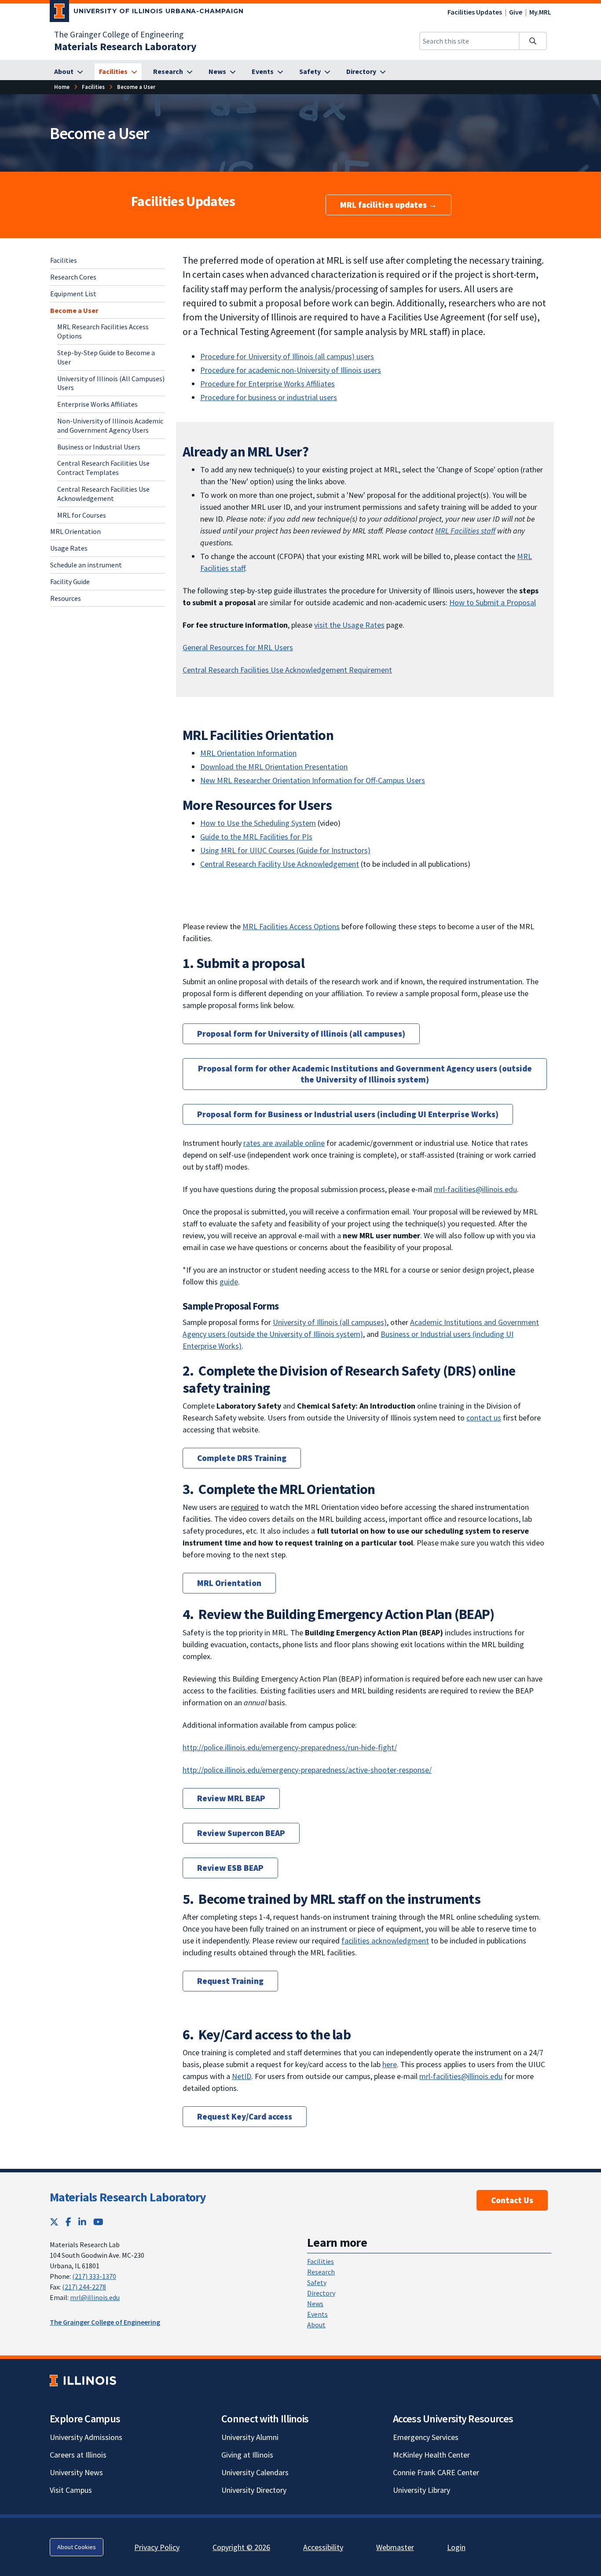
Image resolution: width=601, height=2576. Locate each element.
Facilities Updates (475, 12)
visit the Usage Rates (349, 625)
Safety (317, 2282)
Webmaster (395, 2547)
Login (456, 2547)
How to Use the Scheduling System (258, 823)
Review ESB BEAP (230, 1868)
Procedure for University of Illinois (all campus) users (287, 356)
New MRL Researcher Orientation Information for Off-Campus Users (313, 780)
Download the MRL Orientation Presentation (274, 767)
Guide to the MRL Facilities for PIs (256, 837)
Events (317, 2314)
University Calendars (255, 2472)
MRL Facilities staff (465, 531)
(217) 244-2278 (84, 2287)
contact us (484, 1418)
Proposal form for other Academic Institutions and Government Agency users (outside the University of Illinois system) (365, 1074)
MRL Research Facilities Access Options (103, 331)
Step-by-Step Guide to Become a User (106, 357)
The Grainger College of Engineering (119, 34)
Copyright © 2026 (241, 2547)
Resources (66, 598)
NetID (242, 2076)
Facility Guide (70, 581)
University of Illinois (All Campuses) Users (111, 383)
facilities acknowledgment (385, 1941)
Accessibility (323, 2547)
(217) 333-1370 (94, 2276)
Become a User (74, 310)
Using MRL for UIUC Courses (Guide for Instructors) (285, 850)
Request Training (230, 1981)
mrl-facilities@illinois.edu (475, 1189)
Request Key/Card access (245, 2116)
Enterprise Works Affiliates (97, 404)
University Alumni (250, 2437)
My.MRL (540, 12)
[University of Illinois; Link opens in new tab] (83, 2380)
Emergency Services (426, 2437)
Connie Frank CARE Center (436, 2472)
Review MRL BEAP (231, 1798)
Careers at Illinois (78, 2455)
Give (516, 12)
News (315, 2304)
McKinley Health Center (431, 2455)
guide (229, 1282)
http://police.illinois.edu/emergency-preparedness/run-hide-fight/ (290, 1747)
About (316, 2325)
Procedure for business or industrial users (269, 397)
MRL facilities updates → (388, 205)
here (390, 2064)
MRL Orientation (75, 531)
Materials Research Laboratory (128, 2197)
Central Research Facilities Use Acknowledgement (103, 493)
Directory (321, 2293)
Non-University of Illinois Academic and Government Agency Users (110, 425)
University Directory (254, 2490)
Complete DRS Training (242, 1458)
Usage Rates (69, 548)
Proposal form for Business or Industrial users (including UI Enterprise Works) (348, 1114)
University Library (421, 2490)
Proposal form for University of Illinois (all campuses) (301, 1034)
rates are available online (284, 1143)
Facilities (64, 260)
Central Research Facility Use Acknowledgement (280, 864)
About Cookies (77, 2547)
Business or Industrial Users (99, 446)
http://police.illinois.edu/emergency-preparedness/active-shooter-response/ (307, 1770)
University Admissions (86, 2437)
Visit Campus (71, 2490)
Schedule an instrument (86, 564)
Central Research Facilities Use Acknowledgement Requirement (287, 670)
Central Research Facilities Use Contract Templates (103, 468)
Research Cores (73, 276)
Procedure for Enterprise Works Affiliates (268, 384)
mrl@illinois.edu (95, 2297)
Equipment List (73, 293)
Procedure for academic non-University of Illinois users (291, 370)
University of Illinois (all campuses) (330, 1322)
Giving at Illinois (247, 2455)
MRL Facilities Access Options (291, 926)
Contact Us (512, 2200)
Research (321, 2272)
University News (76, 2472)
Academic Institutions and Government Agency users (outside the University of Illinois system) (361, 1328)
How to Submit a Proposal (493, 602)
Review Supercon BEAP (241, 1833)
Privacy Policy (157, 2547)
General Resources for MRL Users (238, 647)
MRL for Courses (82, 515)
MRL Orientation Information (248, 753)
